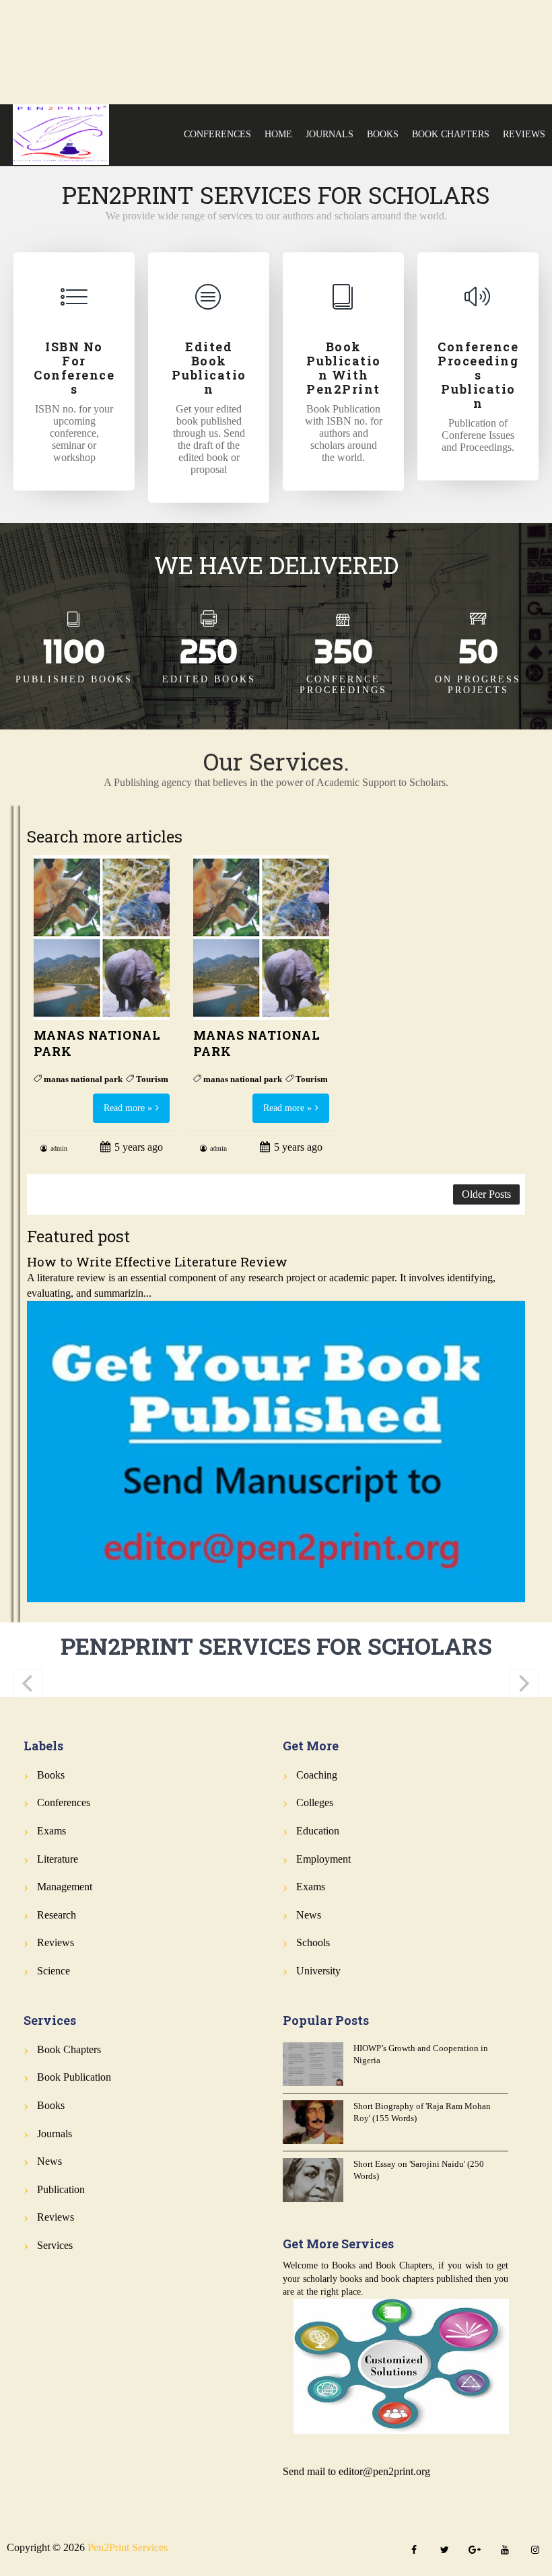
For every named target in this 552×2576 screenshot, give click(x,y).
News (309, 1915)
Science (54, 1971)
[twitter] (444, 2551)
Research (57, 1915)
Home (278, 134)
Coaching (317, 1775)
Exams (51, 1831)
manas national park (83, 1079)
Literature (58, 1859)
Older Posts (486, 1194)
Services (55, 2245)
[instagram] (535, 2551)
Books (383, 134)
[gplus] (475, 2551)
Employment (323, 1859)
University (318, 1971)
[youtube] (505, 2551)
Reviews (524, 134)
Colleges (315, 1802)
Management (65, 1887)
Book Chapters (451, 134)
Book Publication (74, 2077)
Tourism (152, 1079)
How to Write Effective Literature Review (157, 1261)
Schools (313, 1942)
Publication (61, 2189)
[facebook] (414, 2551)
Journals (330, 134)
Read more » (128, 1108)
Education (318, 1831)
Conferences (217, 134)
